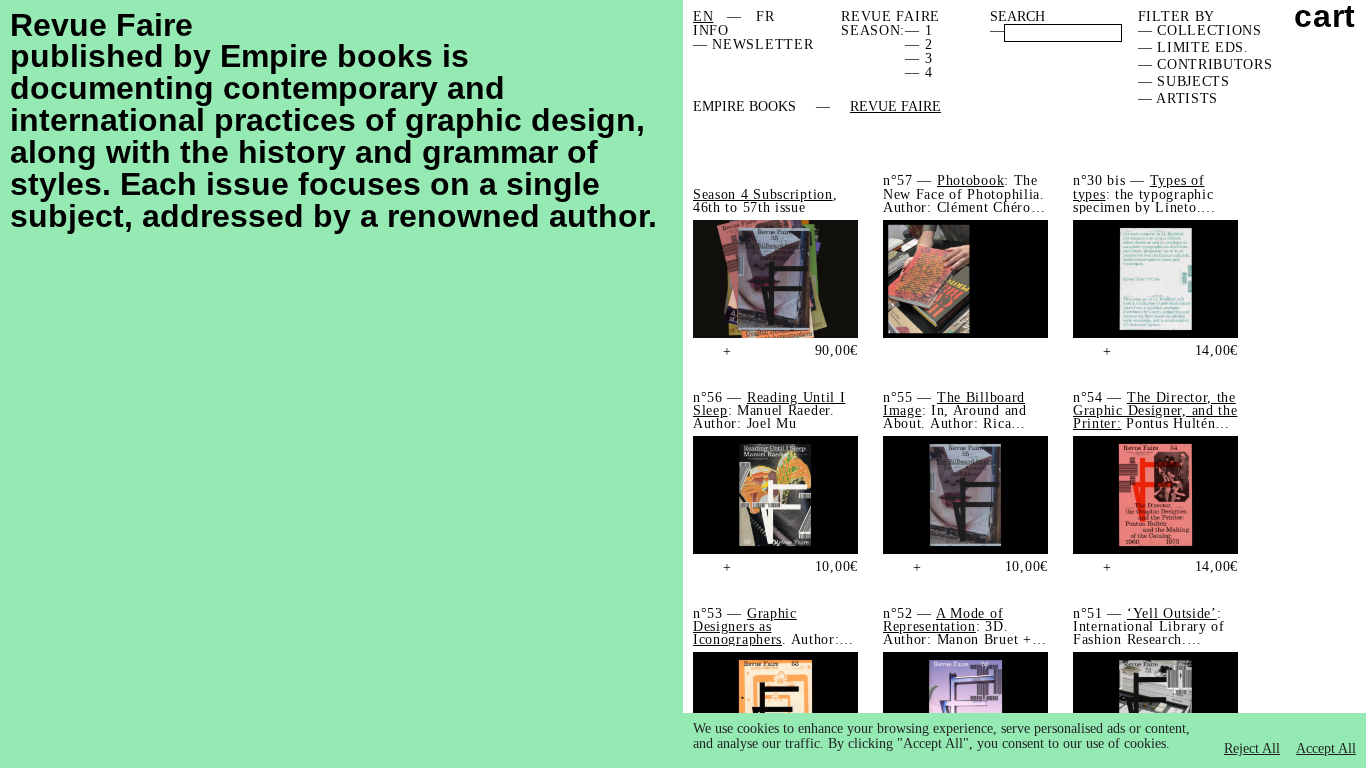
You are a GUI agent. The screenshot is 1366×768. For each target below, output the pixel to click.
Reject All (1252, 748)
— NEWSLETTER (753, 44)
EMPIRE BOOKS (744, 107)
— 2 (918, 44)
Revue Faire (895, 107)
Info (711, 30)
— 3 (918, 58)
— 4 (918, 72)
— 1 (918, 30)
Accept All (1326, 748)
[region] (1024, 740)
